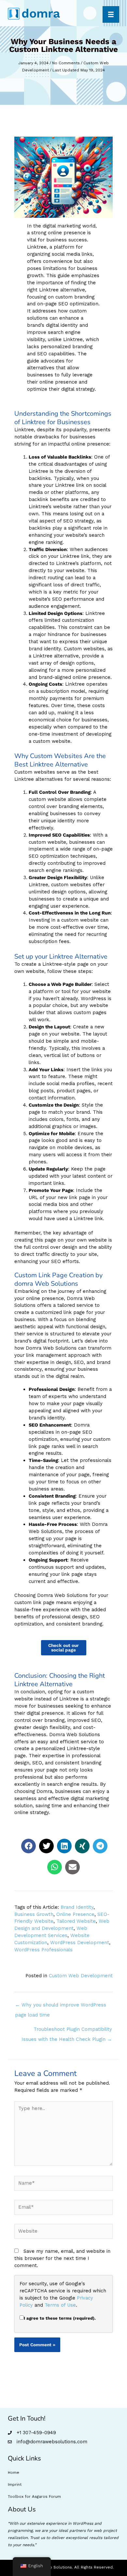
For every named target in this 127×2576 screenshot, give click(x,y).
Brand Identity (77, 1907)
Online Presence (75, 1914)
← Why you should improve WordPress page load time (61, 2006)
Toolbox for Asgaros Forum (34, 2496)
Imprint (15, 2484)
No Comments (66, 63)
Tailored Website (76, 1921)
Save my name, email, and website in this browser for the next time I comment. (62, 2258)
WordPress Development (80, 1943)
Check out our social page (63, 1648)
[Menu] (111, 14)
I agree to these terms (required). (60, 2318)
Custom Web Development (81, 1976)
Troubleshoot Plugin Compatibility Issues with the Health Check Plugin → (67, 2031)
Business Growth (34, 1914)
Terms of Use (60, 2305)
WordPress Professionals (43, 1950)
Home (14, 2472)
